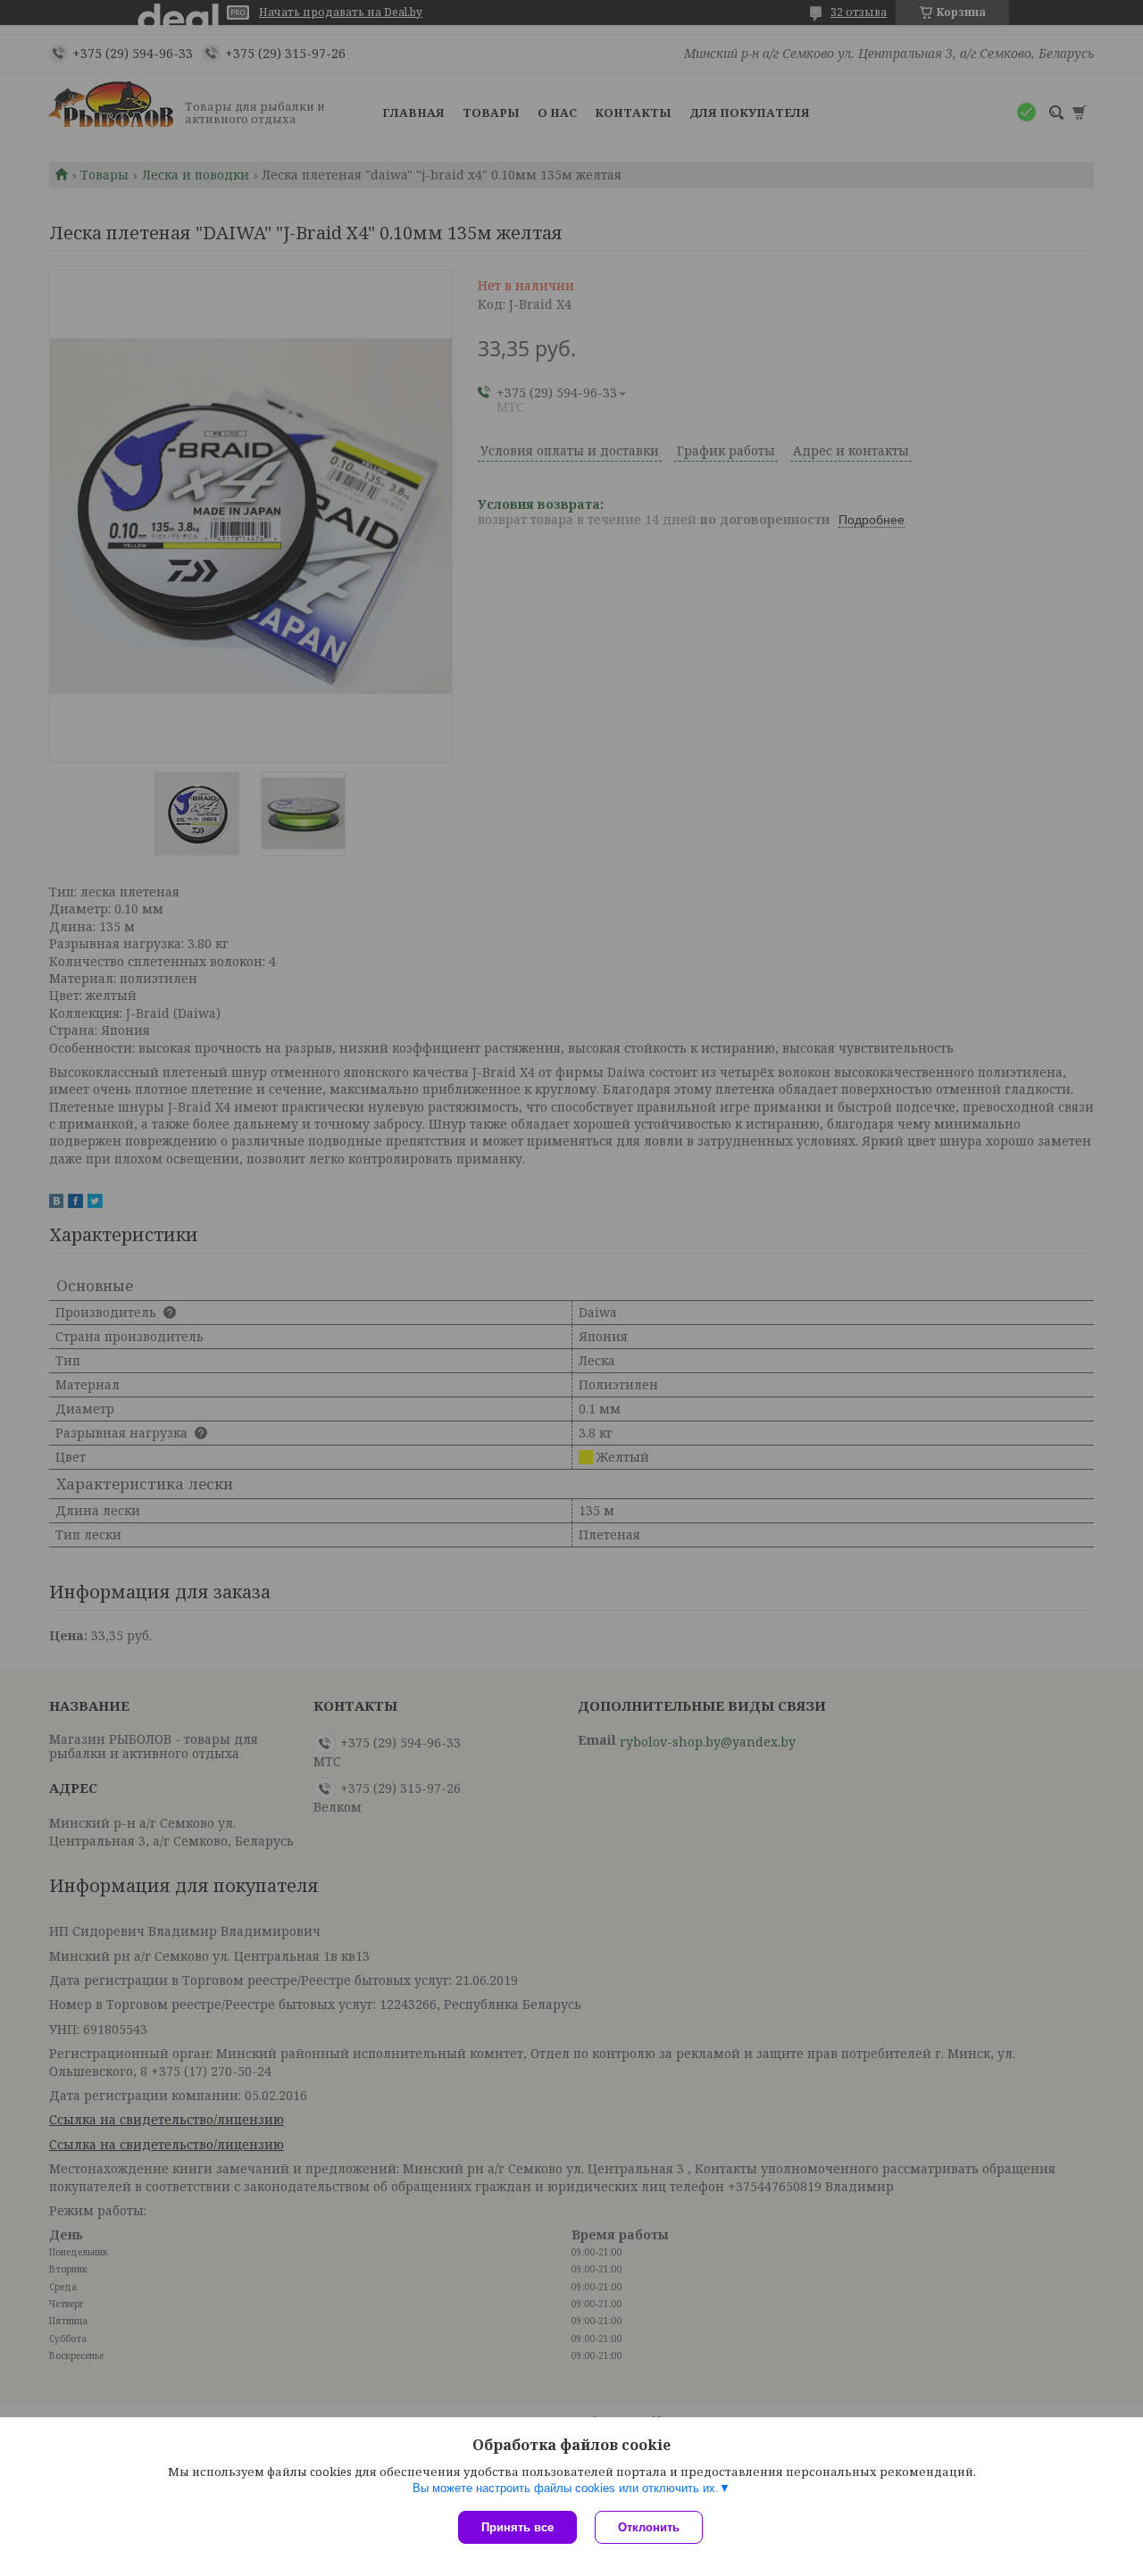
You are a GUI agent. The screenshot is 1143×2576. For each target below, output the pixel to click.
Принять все (517, 2527)
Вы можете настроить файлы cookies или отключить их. (566, 2488)
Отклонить (649, 2527)
